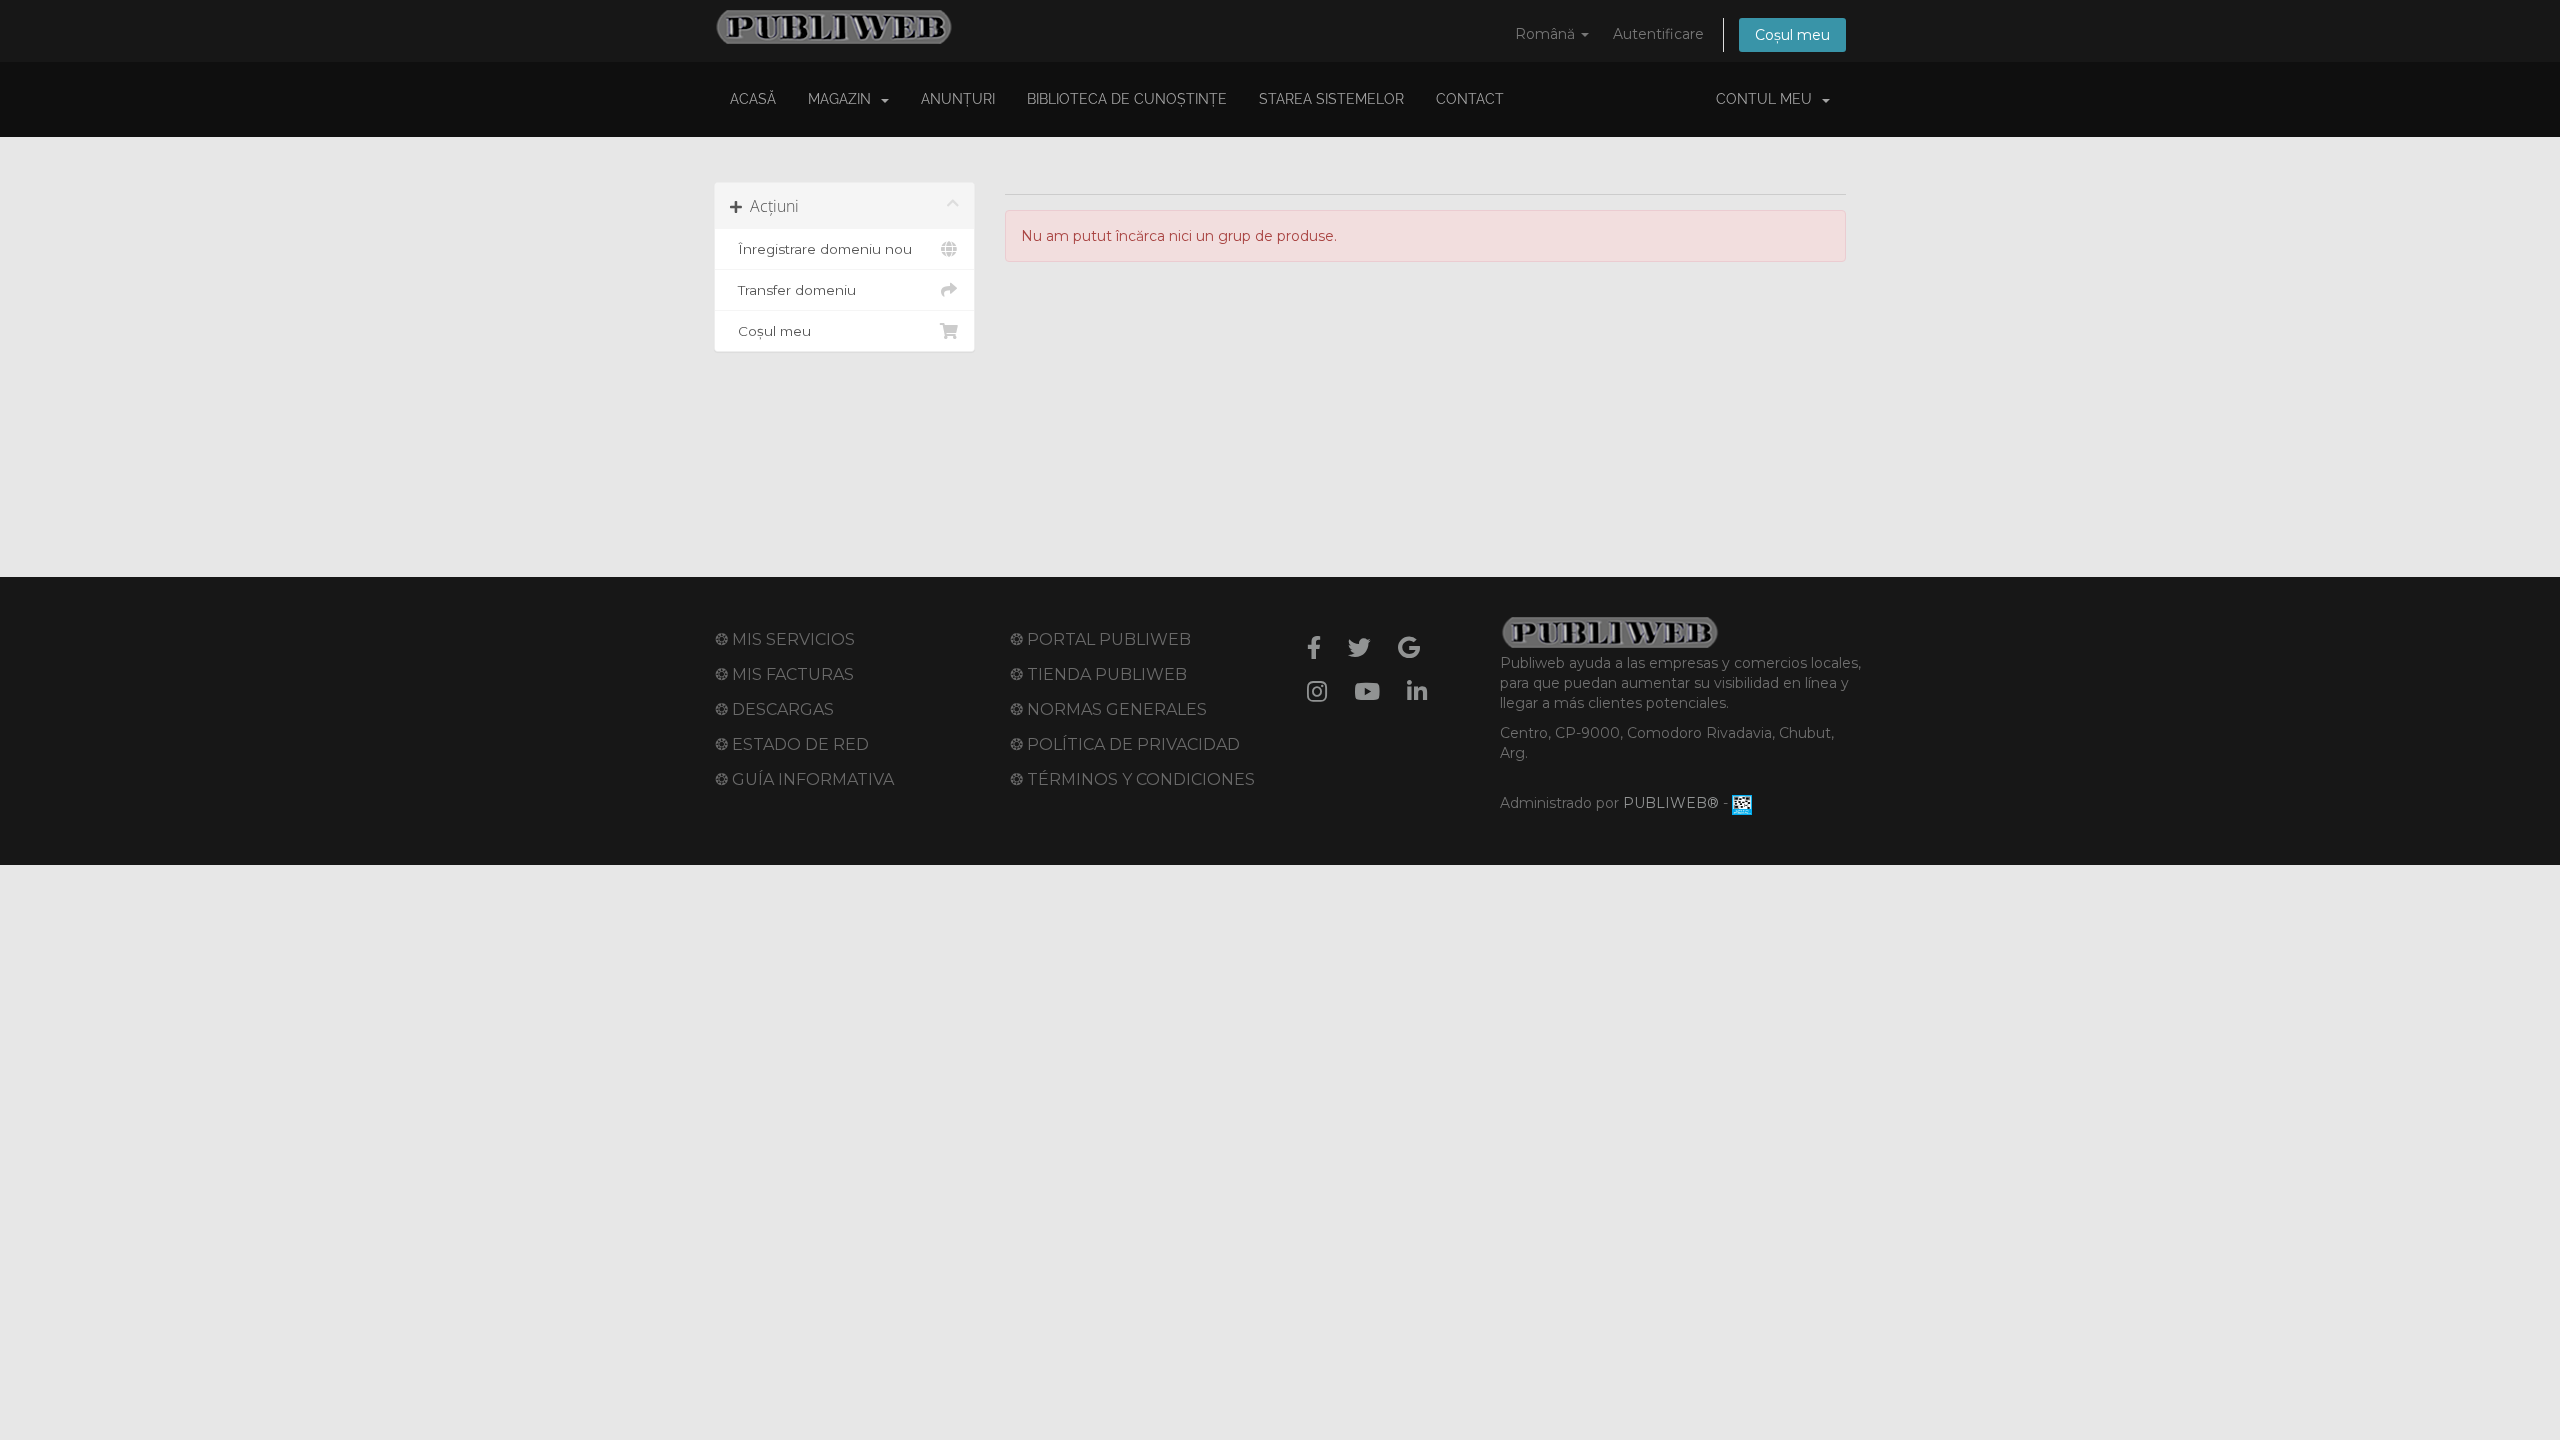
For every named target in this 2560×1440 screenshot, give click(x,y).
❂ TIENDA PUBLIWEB (1098, 674)
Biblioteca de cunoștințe (1127, 99)
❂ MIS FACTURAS (784, 674)
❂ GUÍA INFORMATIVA (804, 779)
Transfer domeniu (793, 290)
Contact (1470, 99)
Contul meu (1768, 99)
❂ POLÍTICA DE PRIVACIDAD (1125, 744)
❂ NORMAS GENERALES (1108, 709)
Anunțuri (958, 99)
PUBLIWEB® (1671, 803)
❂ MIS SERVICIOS (785, 639)
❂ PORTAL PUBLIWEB (1100, 639)
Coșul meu (1792, 35)
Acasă (753, 99)
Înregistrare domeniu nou (821, 249)
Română (1547, 34)
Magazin (843, 99)
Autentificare (1658, 34)
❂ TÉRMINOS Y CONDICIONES (1132, 779)
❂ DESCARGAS (774, 709)
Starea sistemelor (1331, 99)
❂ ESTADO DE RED (792, 744)
